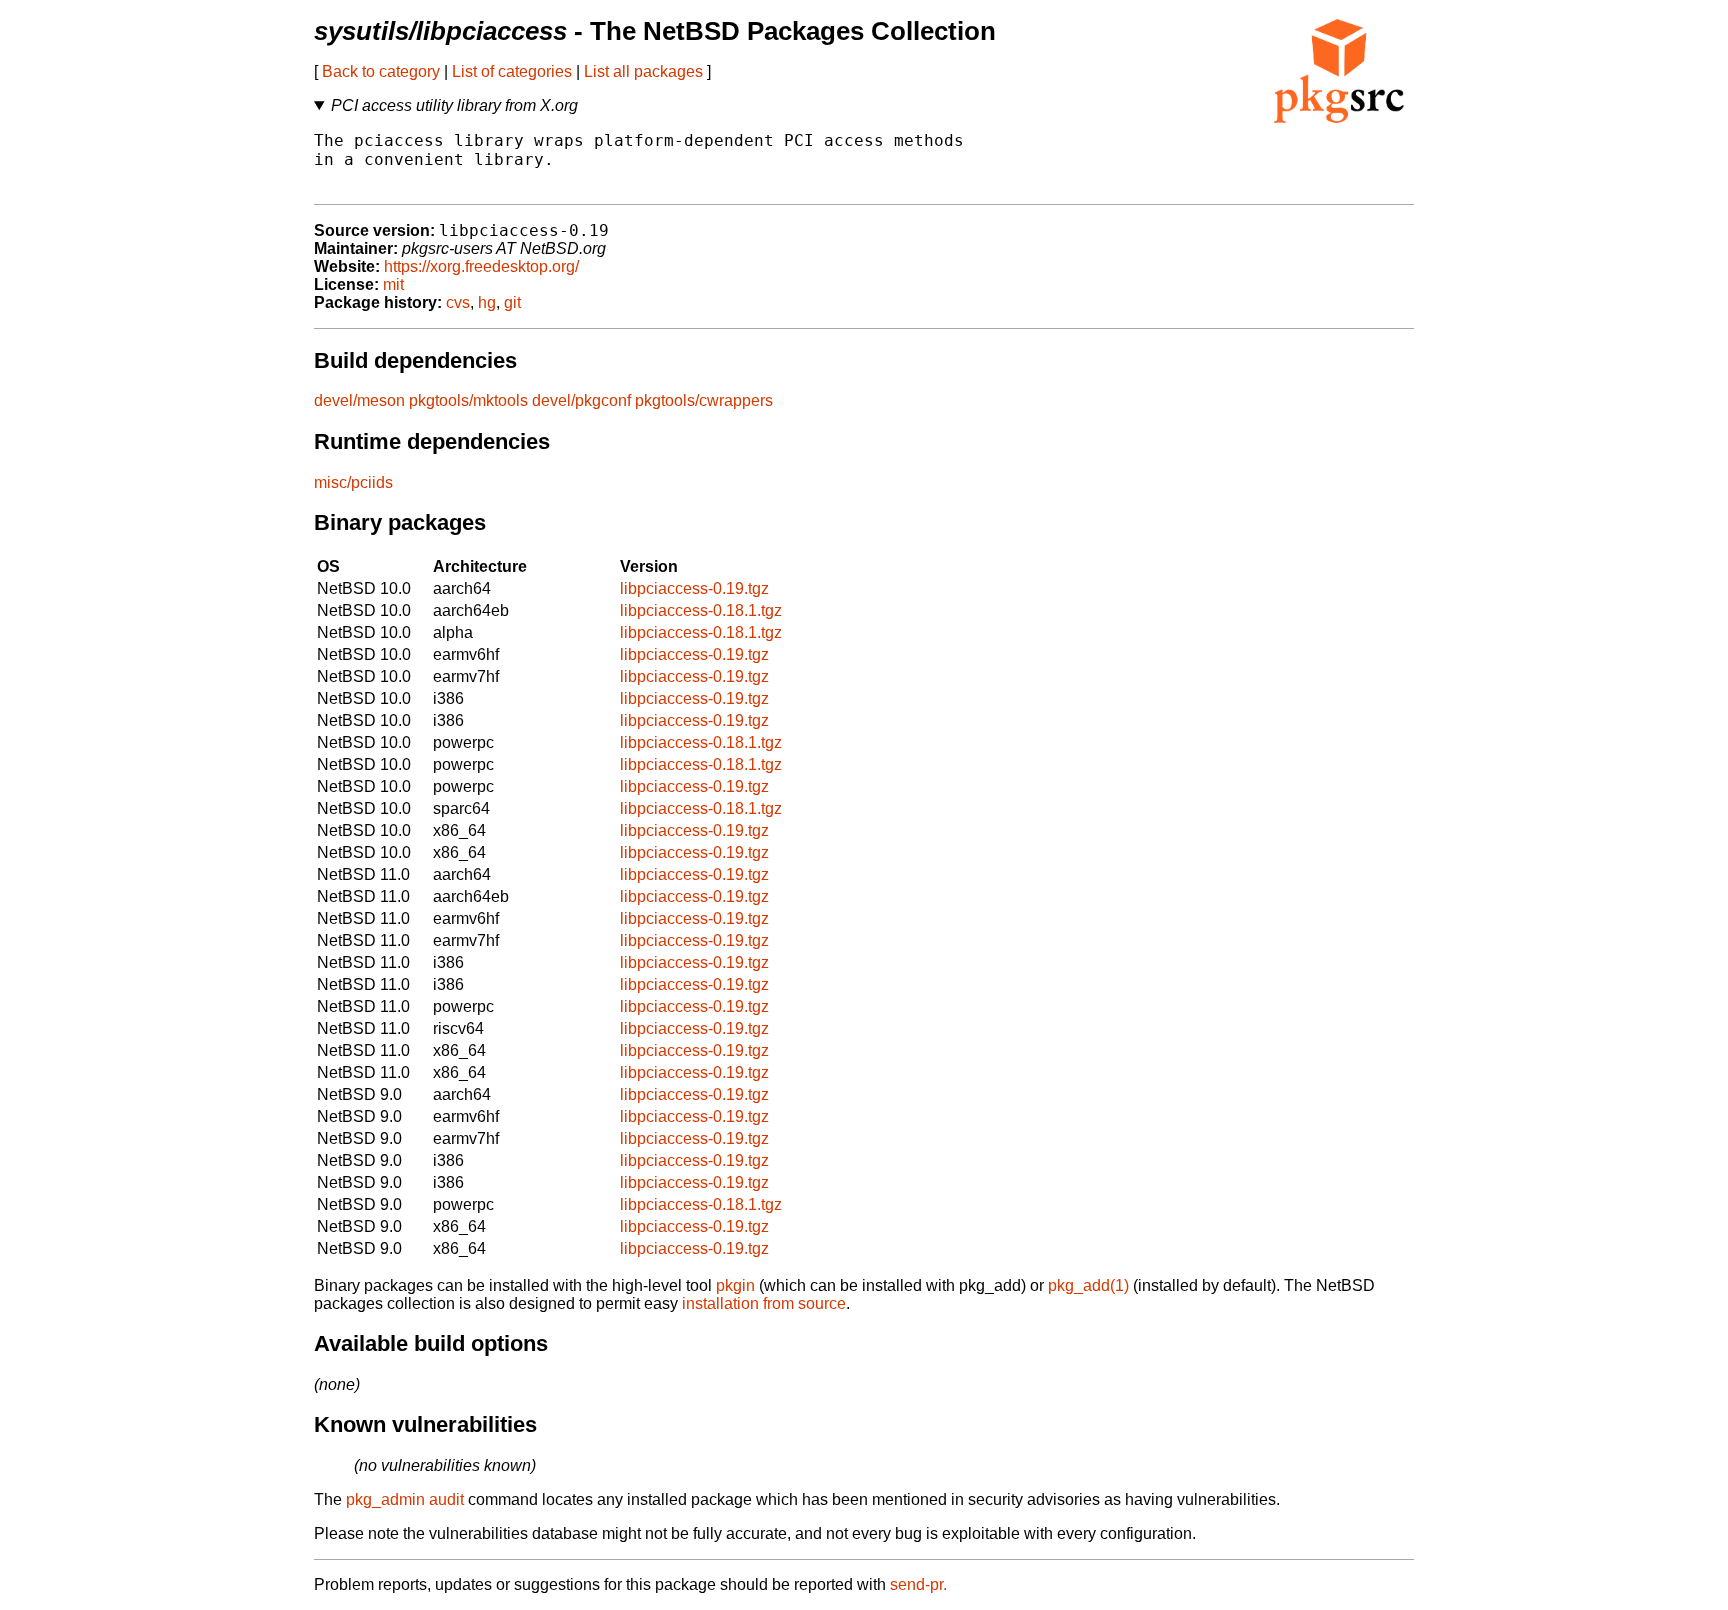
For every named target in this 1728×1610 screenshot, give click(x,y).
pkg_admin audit (405, 1499)
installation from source (764, 1303)
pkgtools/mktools (468, 400)
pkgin (735, 1285)
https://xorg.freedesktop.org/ (481, 266)
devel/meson (359, 400)
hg (487, 302)
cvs (458, 302)
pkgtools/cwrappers (704, 400)
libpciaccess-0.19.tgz (694, 588)
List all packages (643, 71)
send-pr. (918, 1584)
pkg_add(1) (1088, 1285)
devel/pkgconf (581, 400)
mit (393, 284)
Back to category (381, 71)
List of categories (512, 71)
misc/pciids (353, 482)
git (512, 302)
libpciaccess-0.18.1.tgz (701, 610)
